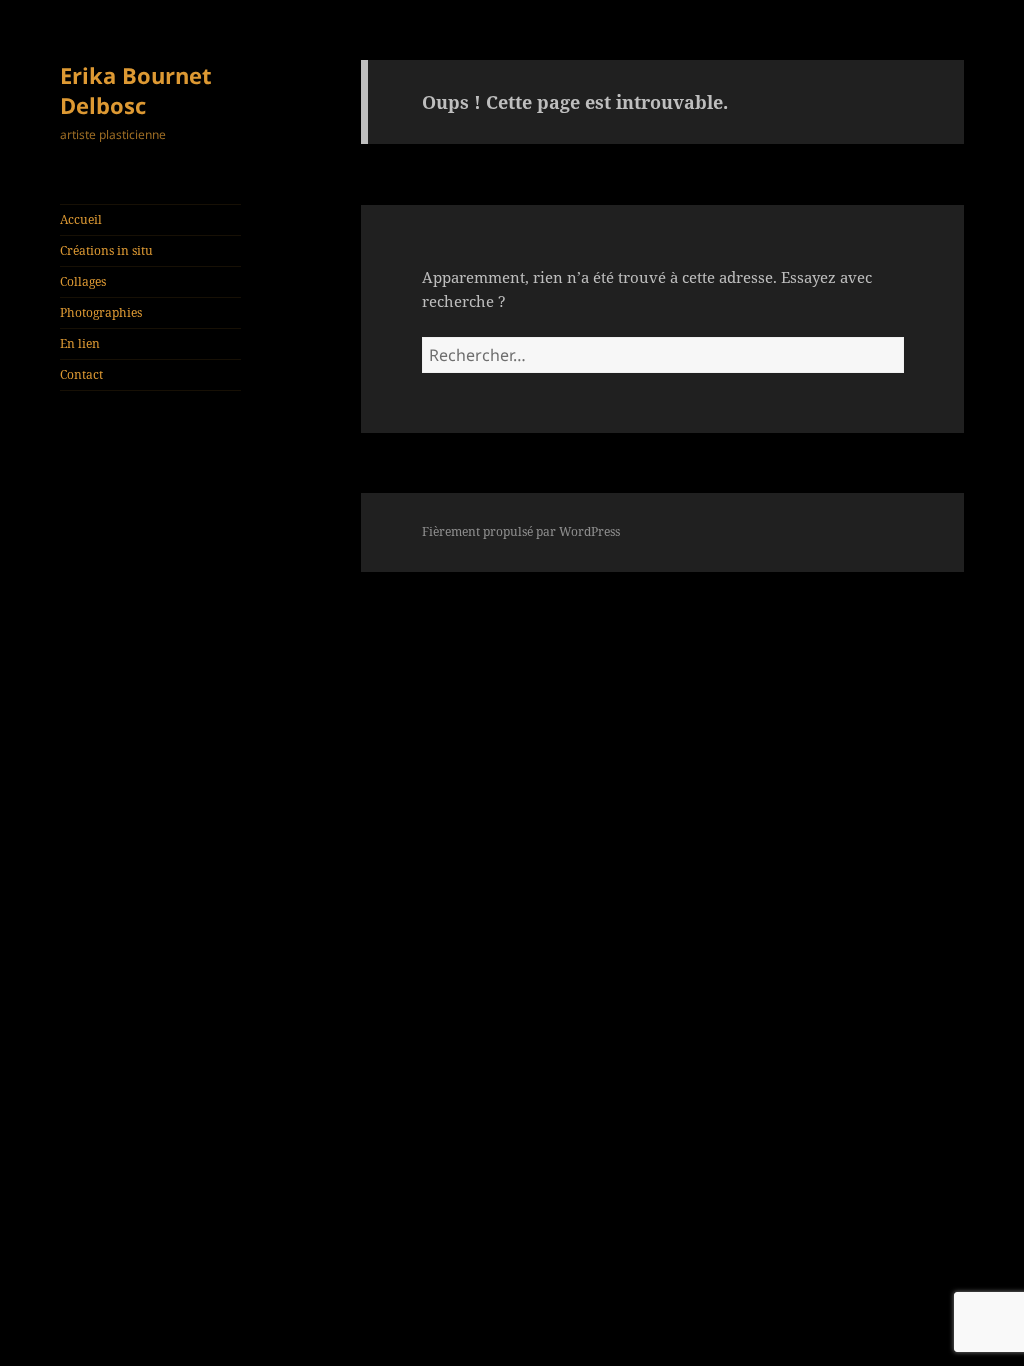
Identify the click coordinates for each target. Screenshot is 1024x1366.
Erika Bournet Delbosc (136, 90)
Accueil (81, 219)
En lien (80, 343)
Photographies (101, 312)
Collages (83, 281)
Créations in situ (106, 250)
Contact (81, 374)
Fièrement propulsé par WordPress (521, 531)
